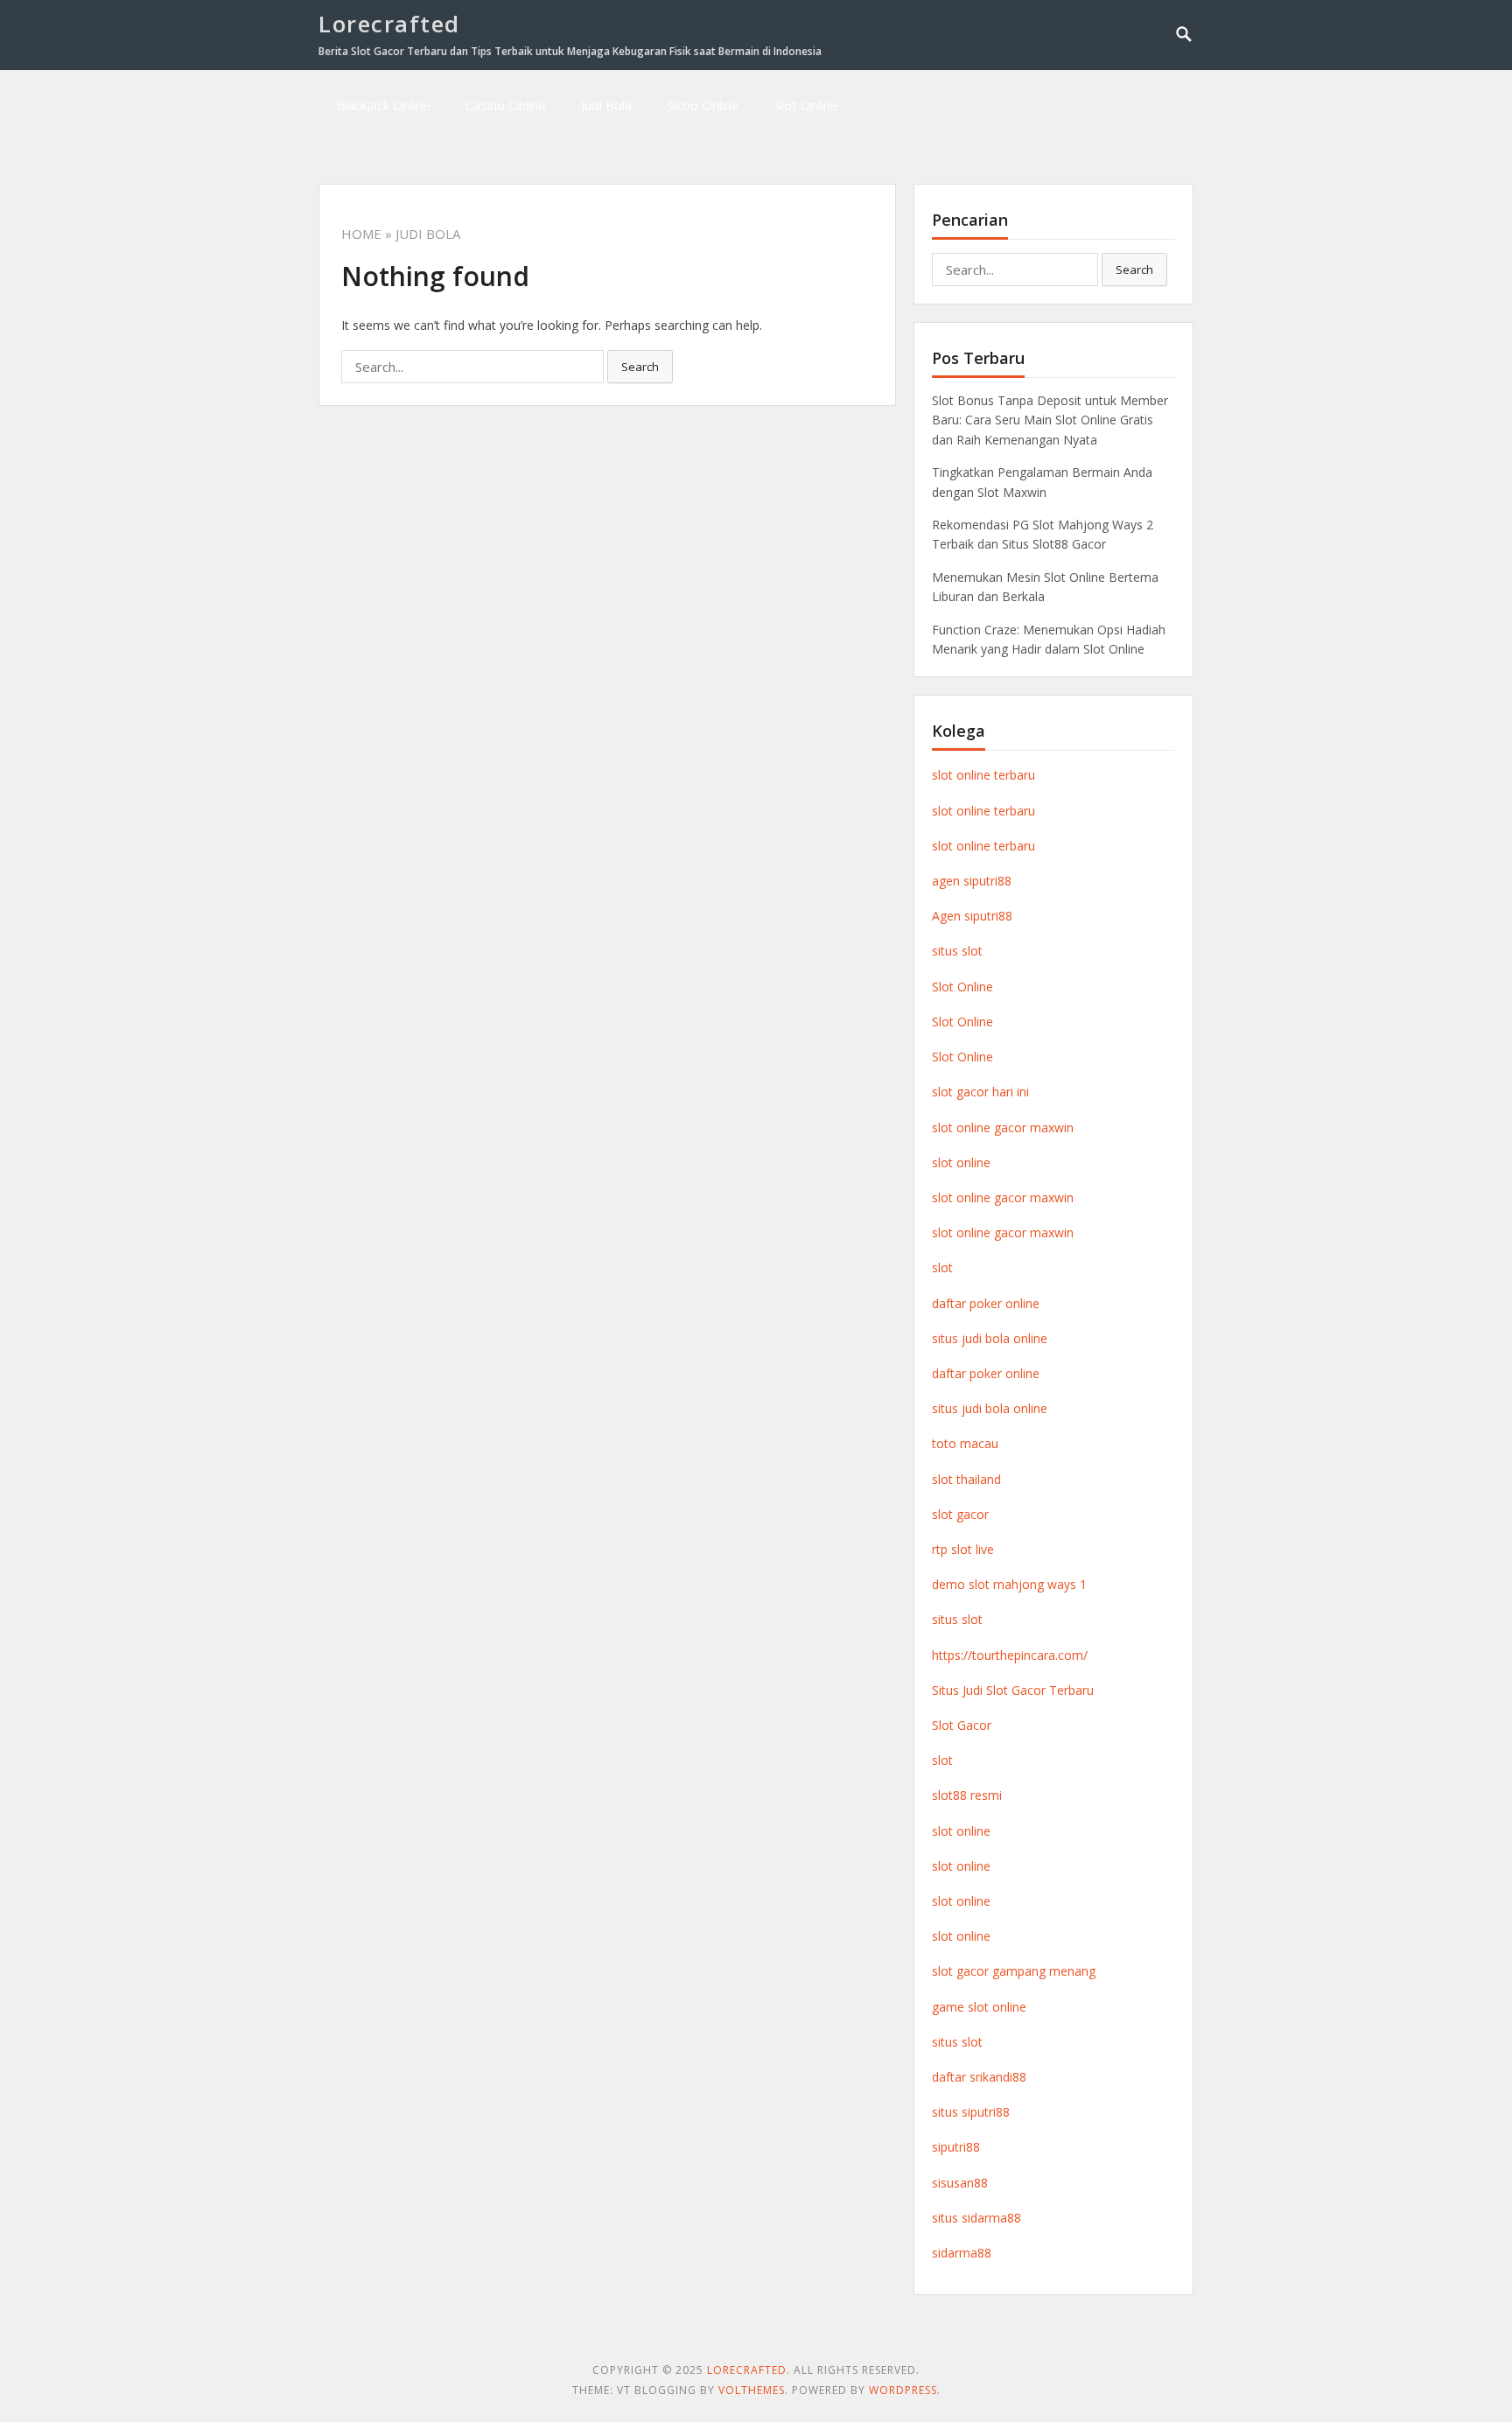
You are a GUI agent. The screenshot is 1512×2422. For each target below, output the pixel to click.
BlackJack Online (383, 105)
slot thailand (966, 1479)
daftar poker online (986, 1303)
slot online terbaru (983, 775)
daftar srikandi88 (979, 2077)
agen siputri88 (972, 881)
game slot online (979, 2007)
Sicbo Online (703, 105)
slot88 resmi (967, 1795)
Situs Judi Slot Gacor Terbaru (1013, 1690)
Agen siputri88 (972, 916)
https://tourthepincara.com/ (1010, 1655)
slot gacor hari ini (980, 1092)
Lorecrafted (389, 24)
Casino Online (506, 105)
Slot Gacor (962, 1725)
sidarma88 (962, 2253)
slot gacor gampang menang (1014, 1971)
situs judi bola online (990, 1338)
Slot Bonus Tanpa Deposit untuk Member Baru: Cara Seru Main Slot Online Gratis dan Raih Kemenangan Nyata (1050, 420)
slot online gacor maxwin (1003, 1127)
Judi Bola (606, 105)
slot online (961, 1162)
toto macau (965, 1443)
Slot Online (806, 105)
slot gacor (960, 1514)
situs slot (957, 951)
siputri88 (956, 2147)
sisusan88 (960, 2183)
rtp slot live (963, 1549)
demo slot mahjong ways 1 (1009, 1584)
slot (942, 1267)
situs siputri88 (971, 2112)
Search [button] (640, 367)
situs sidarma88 (976, 2218)
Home (361, 234)
